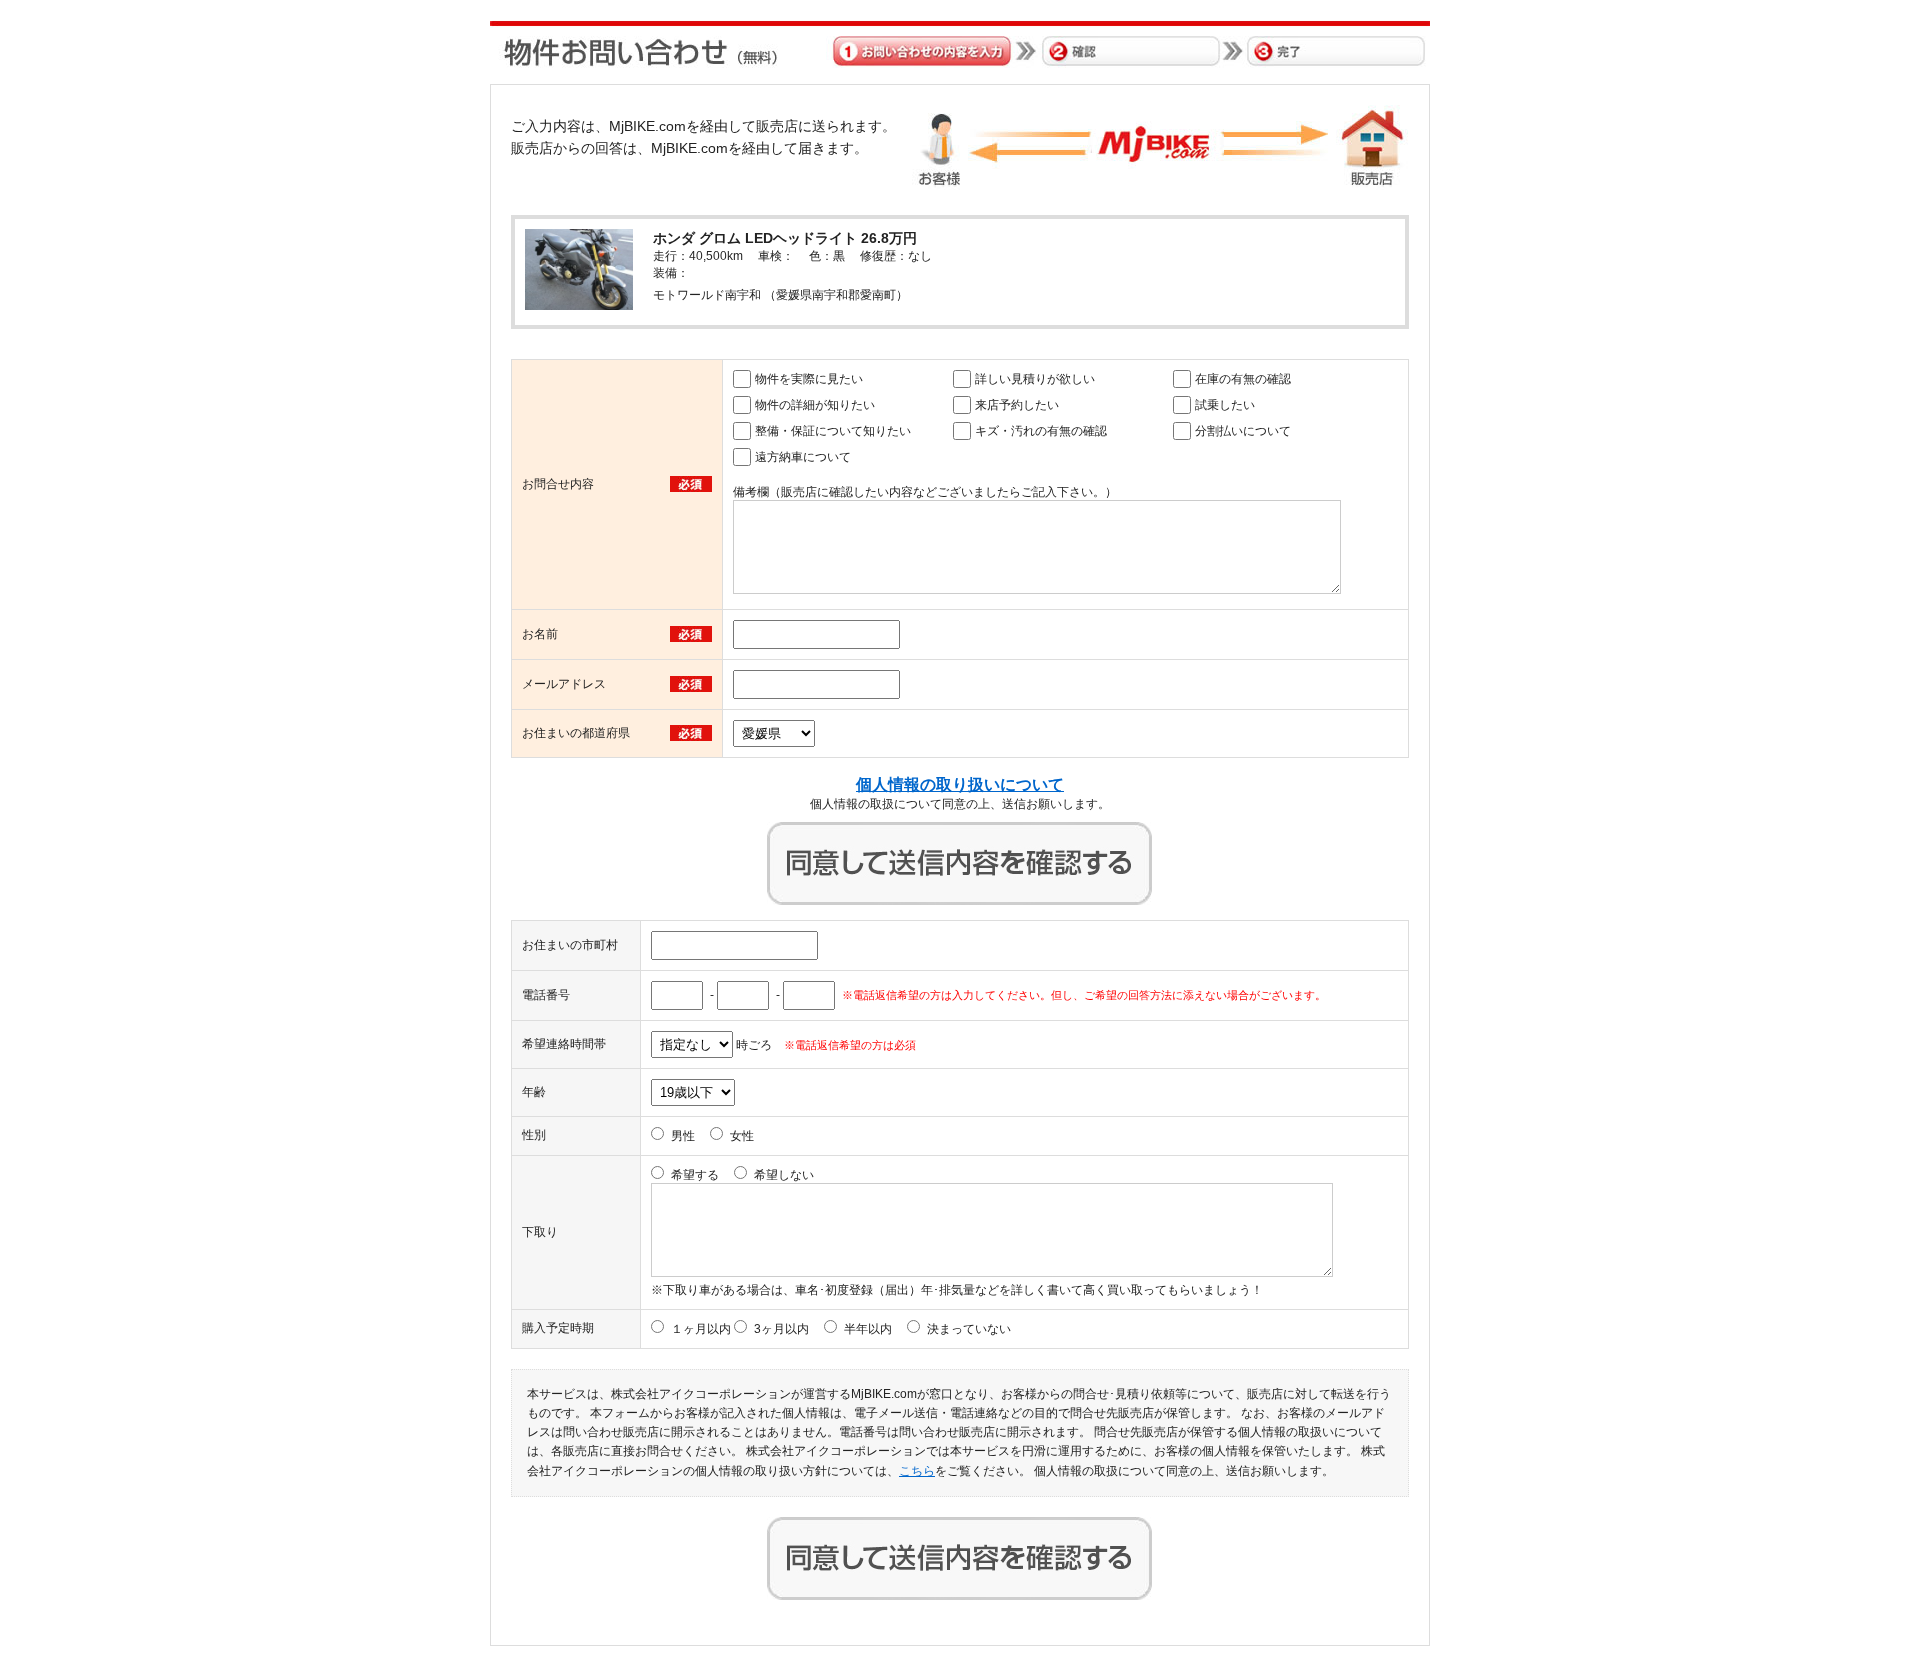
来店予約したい (1017, 405)
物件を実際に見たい (809, 379)
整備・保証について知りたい (833, 431)
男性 (683, 1136)
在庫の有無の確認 (1243, 379)
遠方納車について (803, 457)
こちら (917, 1471)
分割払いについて (1243, 431)
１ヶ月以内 (701, 1329)
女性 (742, 1136)
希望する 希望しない (742, 1175)
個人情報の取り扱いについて (960, 784)
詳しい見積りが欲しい (1035, 379)
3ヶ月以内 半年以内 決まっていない (882, 1329)
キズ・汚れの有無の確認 (1041, 431)
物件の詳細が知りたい (815, 405)
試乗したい (1225, 405)
